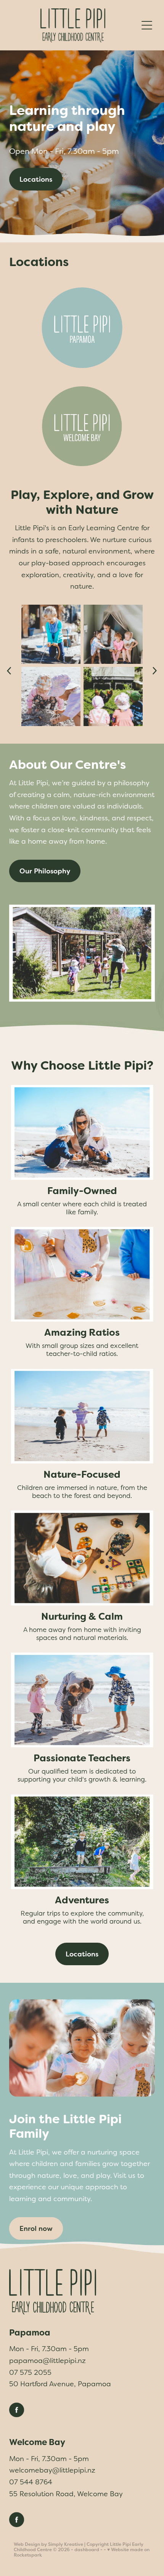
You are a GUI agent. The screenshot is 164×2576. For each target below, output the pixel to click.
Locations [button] (36, 179)
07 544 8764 (31, 2482)
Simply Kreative (66, 2544)
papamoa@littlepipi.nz (47, 2361)
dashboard (87, 2550)
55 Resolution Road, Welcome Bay (66, 2494)
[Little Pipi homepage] (73, 25)
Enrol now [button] (36, 2228)
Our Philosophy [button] (45, 871)
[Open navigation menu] (147, 25)
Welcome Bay (37, 2442)
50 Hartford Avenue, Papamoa (60, 2384)
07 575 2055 (30, 2372)
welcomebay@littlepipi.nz (52, 2470)
